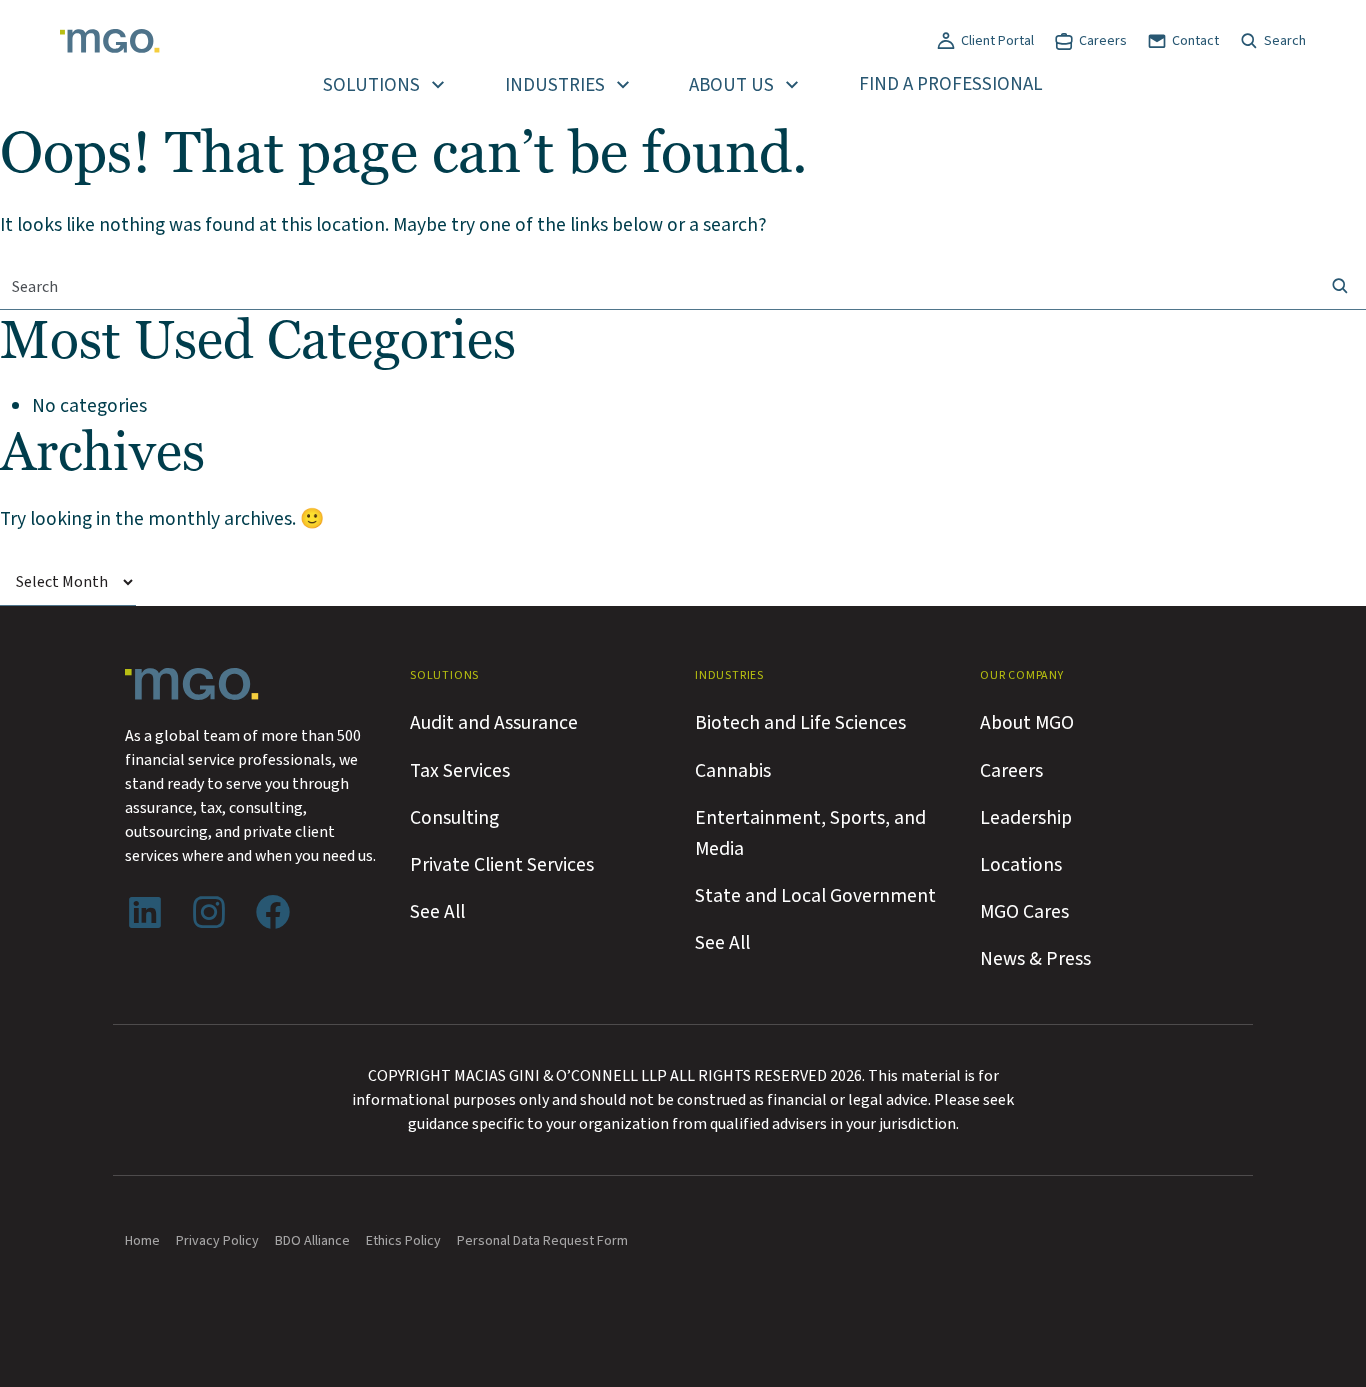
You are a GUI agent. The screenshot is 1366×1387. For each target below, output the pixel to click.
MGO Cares (1024, 912)
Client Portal (997, 41)
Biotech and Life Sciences (800, 723)
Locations (1021, 865)
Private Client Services (502, 865)
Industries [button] (555, 85)
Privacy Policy (217, 1241)
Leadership (1026, 818)
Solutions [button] (371, 85)
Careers (1103, 41)
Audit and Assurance (494, 723)
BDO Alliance (312, 1241)
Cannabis (733, 771)
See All (437, 912)
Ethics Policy (403, 1241)
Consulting (454, 818)
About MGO (1027, 723)
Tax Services (460, 771)
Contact (1195, 41)
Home (142, 1241)
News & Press (1035, 959)
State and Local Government (815, 896)
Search (1285, 41)
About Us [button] (731, 85)
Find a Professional (951, 84)
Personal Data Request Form (542, 1241)
